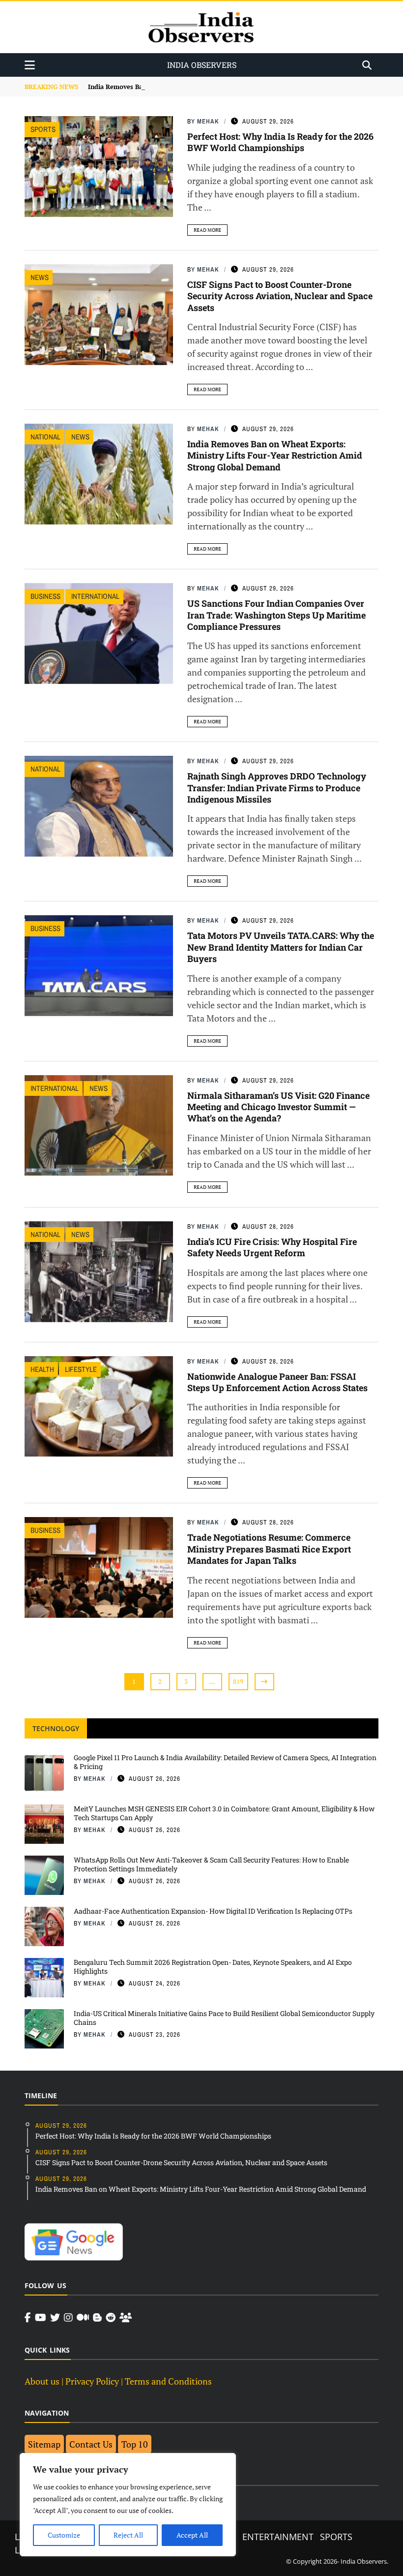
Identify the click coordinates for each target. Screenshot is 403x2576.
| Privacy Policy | (92, 2381)
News (40, 277)
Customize (64, 2535)
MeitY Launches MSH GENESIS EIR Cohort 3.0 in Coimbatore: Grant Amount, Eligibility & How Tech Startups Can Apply (224, 1813)
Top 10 (135, 2444)
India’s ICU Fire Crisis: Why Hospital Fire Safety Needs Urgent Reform (272, 1247)
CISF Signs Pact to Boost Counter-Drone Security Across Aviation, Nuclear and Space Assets (280, 296)
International (95, 596)
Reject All (128, 2535)
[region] (128, 2505)
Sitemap (44, 2444)
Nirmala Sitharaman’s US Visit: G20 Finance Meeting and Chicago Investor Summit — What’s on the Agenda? (278, 1107)
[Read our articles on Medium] (83, 2318)
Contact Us (91, 2444)
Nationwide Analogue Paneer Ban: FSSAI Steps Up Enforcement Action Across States (277, 1382)
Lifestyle (81, 1369)
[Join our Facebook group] (126, 2318)
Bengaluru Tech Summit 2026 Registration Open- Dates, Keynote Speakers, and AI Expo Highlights (213, 1967)
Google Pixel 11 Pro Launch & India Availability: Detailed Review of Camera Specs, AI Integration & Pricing (225, 1762)
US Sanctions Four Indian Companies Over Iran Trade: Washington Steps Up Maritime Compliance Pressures (276, 615)
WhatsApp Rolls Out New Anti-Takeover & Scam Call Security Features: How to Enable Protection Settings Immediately (211, 1864)
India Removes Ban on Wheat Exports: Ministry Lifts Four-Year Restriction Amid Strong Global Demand (275, 455)
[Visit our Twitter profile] (55, 2318)
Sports (43, 129)
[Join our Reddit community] (111, 2318)
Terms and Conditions (168, 2381)
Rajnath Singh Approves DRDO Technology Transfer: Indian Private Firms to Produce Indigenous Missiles (277, 788)
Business (45, 596)
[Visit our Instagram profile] (68, 2318)
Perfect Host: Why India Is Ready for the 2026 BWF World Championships (280, 142)
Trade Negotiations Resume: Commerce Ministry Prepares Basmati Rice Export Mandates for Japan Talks (269, 1549)
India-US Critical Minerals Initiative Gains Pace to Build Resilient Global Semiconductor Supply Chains (224, 2018)
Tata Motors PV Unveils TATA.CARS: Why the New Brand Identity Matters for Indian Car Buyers (281, 947)
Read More (207, 230)
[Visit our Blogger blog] (97, 2318)
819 (238, 1681)
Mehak (208, 121)
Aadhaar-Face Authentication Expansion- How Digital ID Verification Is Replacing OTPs (213, 1911)
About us (42, 2381)
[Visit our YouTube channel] (41, 2318)
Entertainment (278, 2537)
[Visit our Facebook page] (28, 2318)
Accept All (192, 2535)
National (45, 437)
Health (42, 1369)
